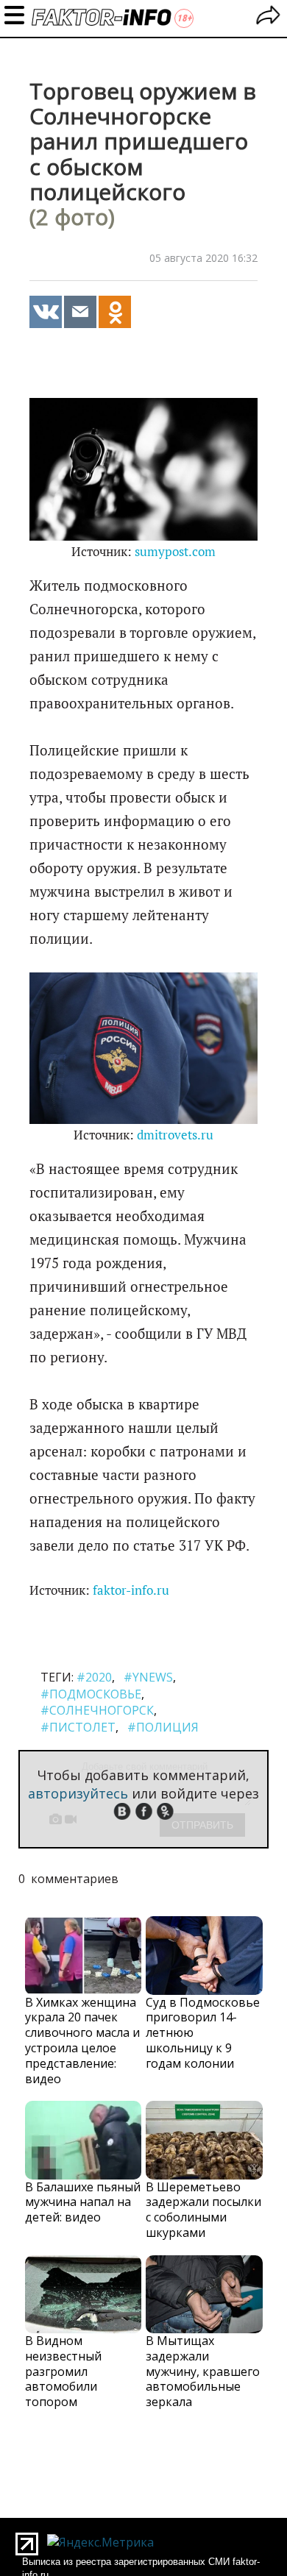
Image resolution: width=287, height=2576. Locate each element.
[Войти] (268, 17)
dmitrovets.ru (175, 1135)
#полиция (163, 1727)
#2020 (94, 1677)
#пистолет (78, 1727)
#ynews (148, 1677)
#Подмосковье (91, 1694)
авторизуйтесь (78, 1793)
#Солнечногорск (97, 1710)
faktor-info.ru (131, 1590)
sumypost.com (175, 552)
